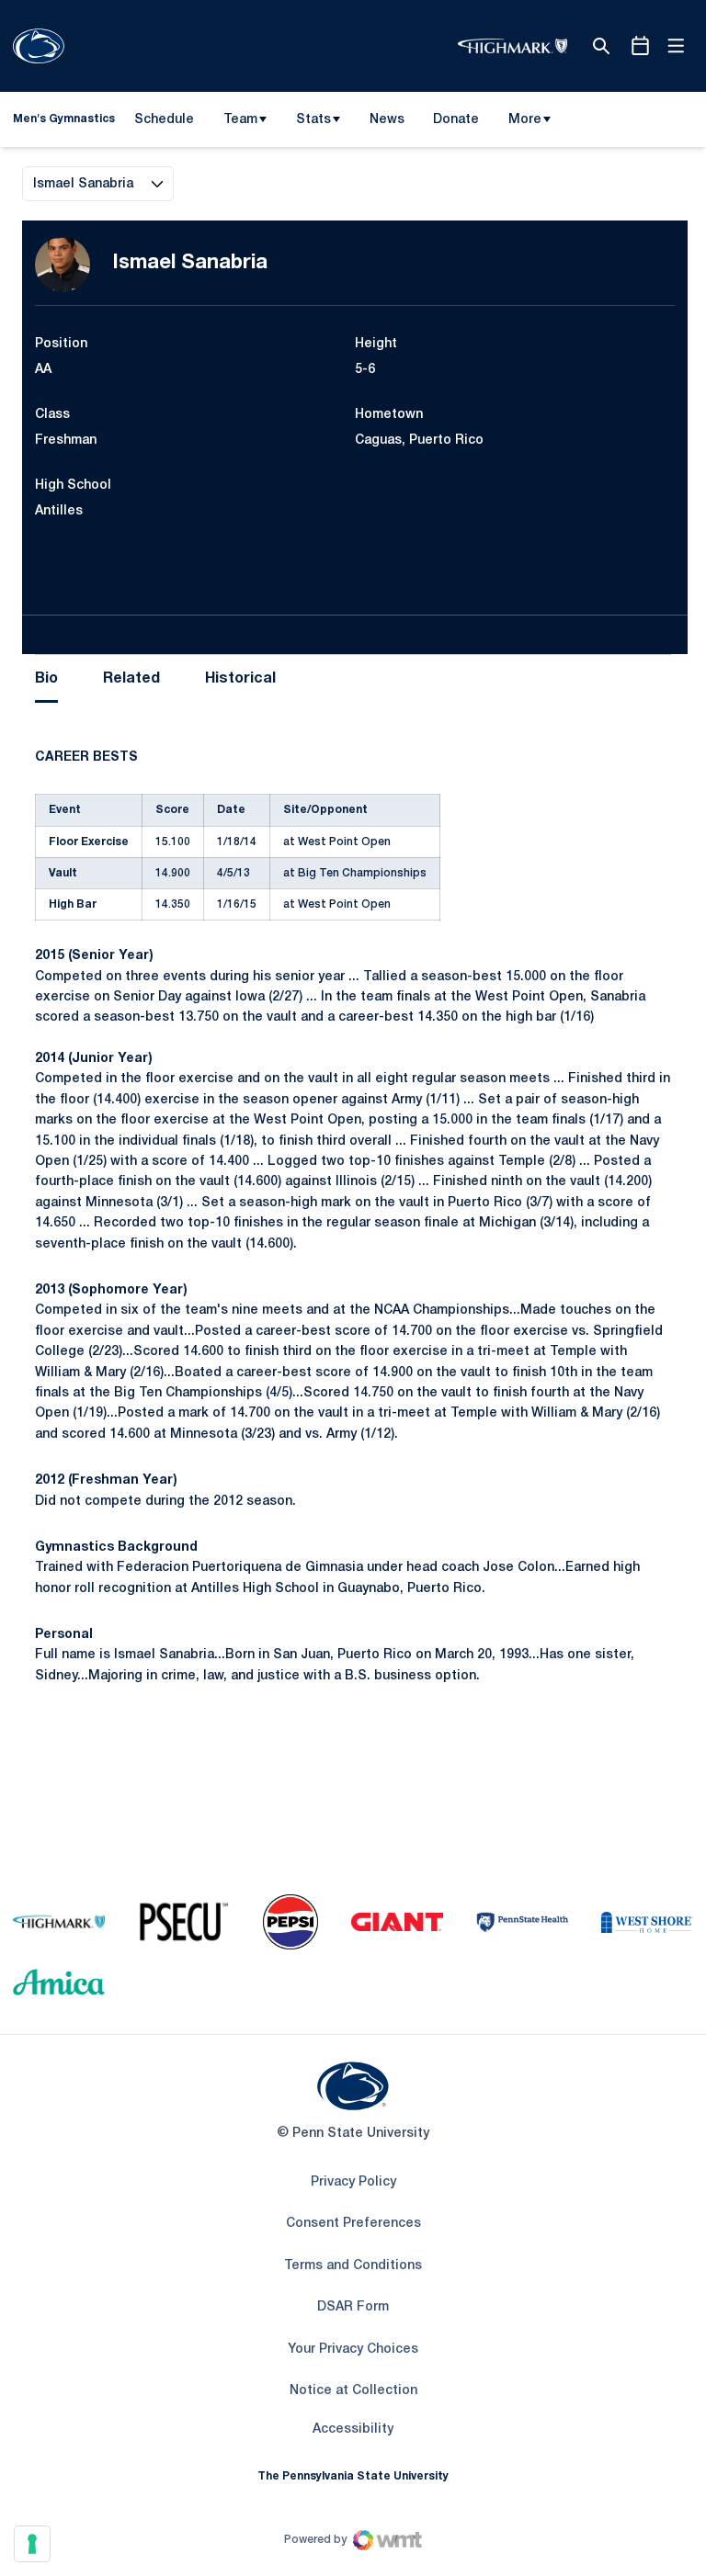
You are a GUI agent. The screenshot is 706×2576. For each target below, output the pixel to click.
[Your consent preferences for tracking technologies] (32, 2544)
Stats (313, 120)
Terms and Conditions (353, 2266)
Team (240, 120)
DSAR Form (353, 2307)
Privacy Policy (353, 2182)
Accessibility (353, 2429)
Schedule (164, 120)
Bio (46, 679)
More (525, 120)
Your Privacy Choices (353, 2350)
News (387, 120)
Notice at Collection (353, 2391)
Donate (455, 123)
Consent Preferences (353, 2224)
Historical (240, 679)
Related (131, 679)
